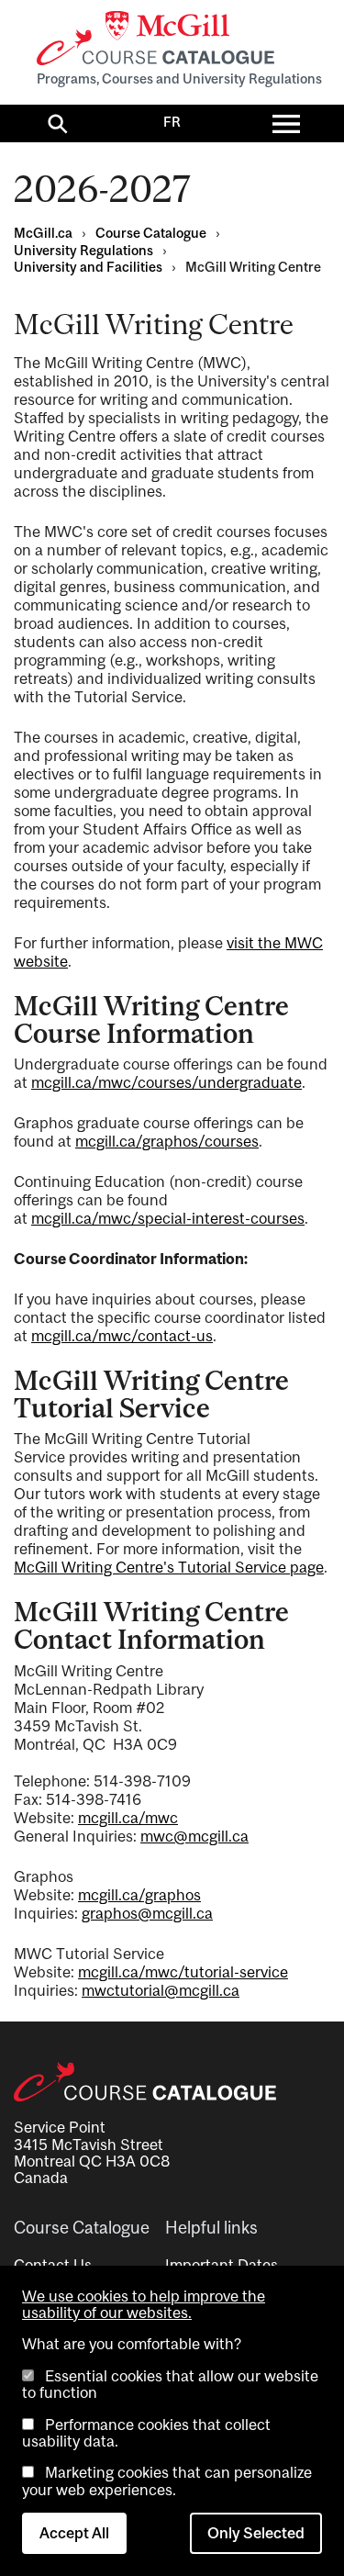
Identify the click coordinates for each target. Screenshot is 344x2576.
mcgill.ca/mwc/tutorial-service (183, 1972)
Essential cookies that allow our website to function (170, 2384)
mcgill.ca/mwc (128, 1818)
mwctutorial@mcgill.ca (161, 1990)
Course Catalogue (151, 233)
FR (172, 122)
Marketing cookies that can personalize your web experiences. (167, 2481)
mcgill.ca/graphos (139, 1895)
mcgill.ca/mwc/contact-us (122, 1336)
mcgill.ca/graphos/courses (167, 1141)
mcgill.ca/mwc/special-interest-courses (168, 1218)
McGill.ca (43, 233)
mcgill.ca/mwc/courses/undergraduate (166, 1082)
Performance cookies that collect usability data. (146, 2433)
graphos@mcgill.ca (147, 1913)
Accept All (74, 2533)
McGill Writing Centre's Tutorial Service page (169, 1567)
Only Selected (256, 2533)
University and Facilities (88, 267)
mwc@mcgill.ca (194, 1836)
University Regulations (83, 250)
